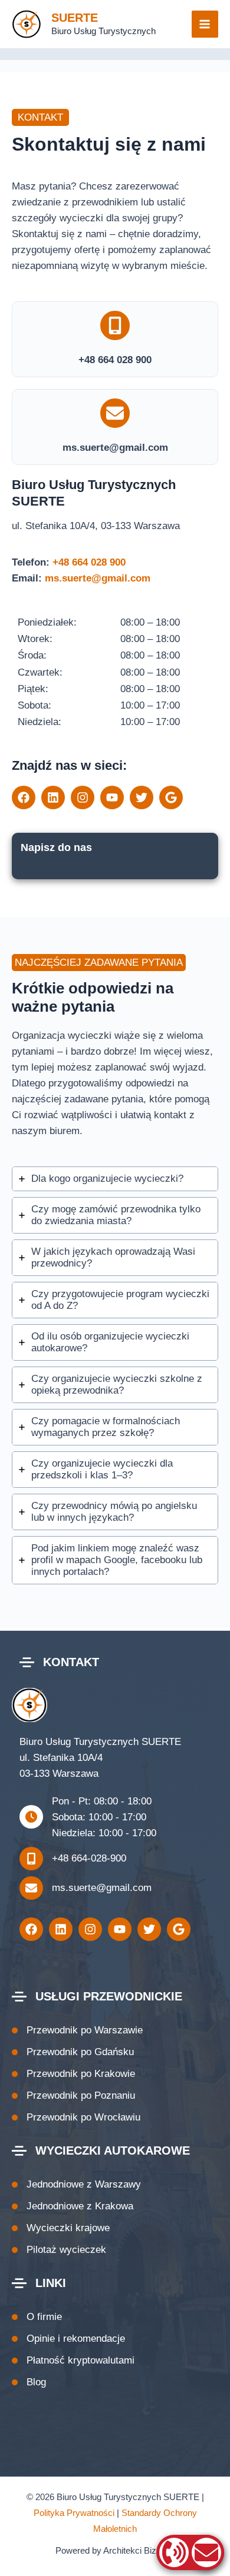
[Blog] (29, 2382)
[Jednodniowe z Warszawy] (76, 2184)
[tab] (115, 1179)
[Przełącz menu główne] (205, 24)
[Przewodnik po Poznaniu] (73, 2095)
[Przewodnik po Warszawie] (77, 2030)
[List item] (24, 797)
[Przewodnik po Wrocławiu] (76, 2117)
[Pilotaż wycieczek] (59, 2250)
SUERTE (75, 18)
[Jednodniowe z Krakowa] (73, 2206)
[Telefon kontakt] (174, 2552)
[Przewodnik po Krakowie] (73, 2074)
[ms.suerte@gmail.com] (86, 1888)
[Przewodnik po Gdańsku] (73, 2052)
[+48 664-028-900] (73, 1859)
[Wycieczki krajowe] (61, 2228)
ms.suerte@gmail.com (98, 578)
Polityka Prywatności (74, 2513)
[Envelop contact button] (206, 2552)
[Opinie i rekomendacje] (68, 2339)
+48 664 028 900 (89, 562)
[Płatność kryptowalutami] (73, 2360)
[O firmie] (37, 2317)
